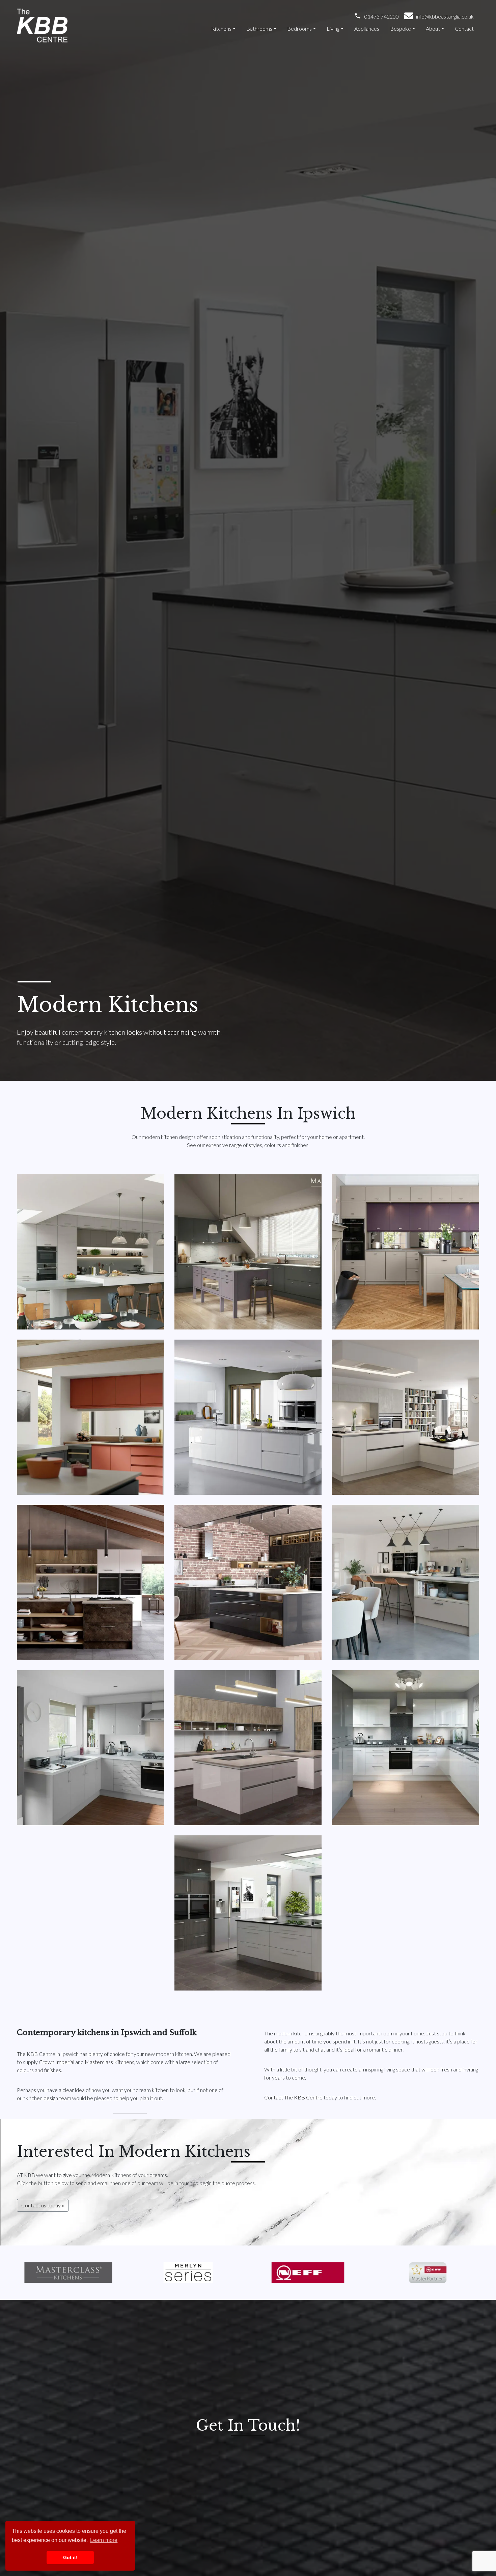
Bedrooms (299, 28)
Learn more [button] (104, 2540)
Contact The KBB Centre (293, 2097)
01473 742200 (382, 16)
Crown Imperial (57, 2062)
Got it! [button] (70, 2557)
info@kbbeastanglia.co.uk (445, 16)
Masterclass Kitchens (109, 2062)
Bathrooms (259, 28)
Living (333, 28)
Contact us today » (43, 2205)
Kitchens (221, 28)
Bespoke (401, 28)
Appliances (367, 28)
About (433, 28)
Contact (464, 28)
